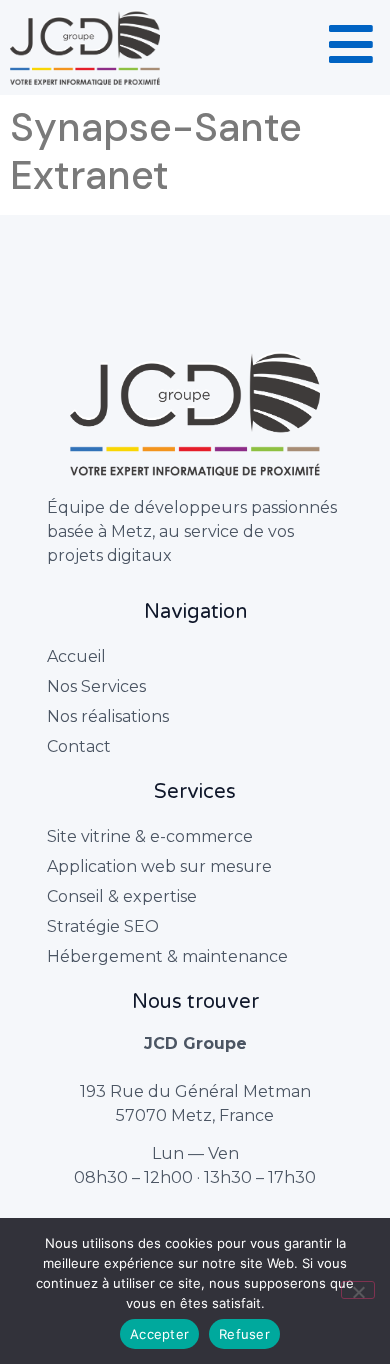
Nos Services (96, 686)
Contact (79, 746)
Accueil (76, 656)
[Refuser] (358, 1290)
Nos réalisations (108, 716)
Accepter (159, 1334)
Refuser (244, 1334)
